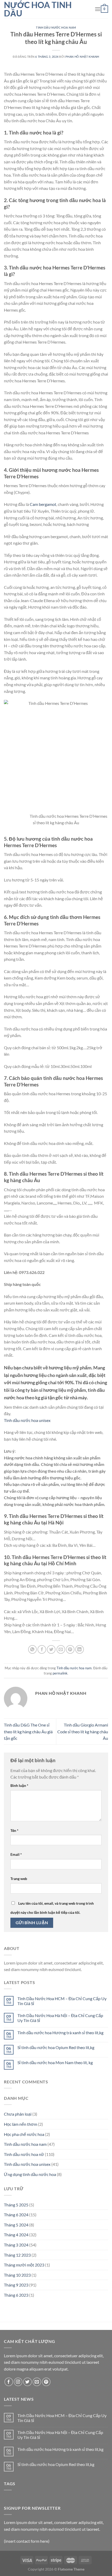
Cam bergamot (43, 504)
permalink (60, 1673)
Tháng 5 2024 (16, 2225)
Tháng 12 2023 (17, 2255)
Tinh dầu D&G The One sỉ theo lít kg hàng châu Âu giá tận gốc (28, 1731)
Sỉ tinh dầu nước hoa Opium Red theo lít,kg (56, 2047)
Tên (14, 1830)
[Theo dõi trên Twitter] (27, 2382)
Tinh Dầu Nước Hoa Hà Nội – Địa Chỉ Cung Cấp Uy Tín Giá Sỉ (60, 2018)
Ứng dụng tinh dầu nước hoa (30, 2174)
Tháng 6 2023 (16, 2295)
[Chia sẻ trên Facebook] (42, 1649)
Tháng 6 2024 (16, 2215)
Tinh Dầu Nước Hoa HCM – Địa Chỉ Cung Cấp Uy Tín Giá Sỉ (62, 2001)
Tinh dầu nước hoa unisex (27, 1420)
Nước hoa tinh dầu (38, 9)
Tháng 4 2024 (16, 2235)
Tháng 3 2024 (16, 2245)
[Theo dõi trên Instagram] (18, 2382)
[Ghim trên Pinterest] (70, 1649)
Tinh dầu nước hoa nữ (24, 2154)
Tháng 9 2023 (16, 2285)
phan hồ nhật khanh (82, 57)
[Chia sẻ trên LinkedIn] (80, 1649)
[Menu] (98, 9)
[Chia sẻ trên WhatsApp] (32, 1649)
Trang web (19, 1879)
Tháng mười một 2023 (24, 2265)
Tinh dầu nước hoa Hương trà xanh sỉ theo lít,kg (60, 2033)
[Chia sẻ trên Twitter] (51, 1649)
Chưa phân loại (18, 2114)
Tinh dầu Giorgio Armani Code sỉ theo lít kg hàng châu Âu (83, 1731)
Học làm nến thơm (21, 2124)
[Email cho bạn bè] (61, 1649)
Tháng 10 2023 (17, 2275)
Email (16, 1854)
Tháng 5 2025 (16, 2205)
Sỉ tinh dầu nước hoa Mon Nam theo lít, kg (55, 2062)
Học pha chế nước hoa (24, 2134)
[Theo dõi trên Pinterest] (46, 2382)
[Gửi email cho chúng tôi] (37, 2382)
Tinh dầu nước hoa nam (56, 27)
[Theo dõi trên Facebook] (9, 2382)
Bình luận (19, 1785)
